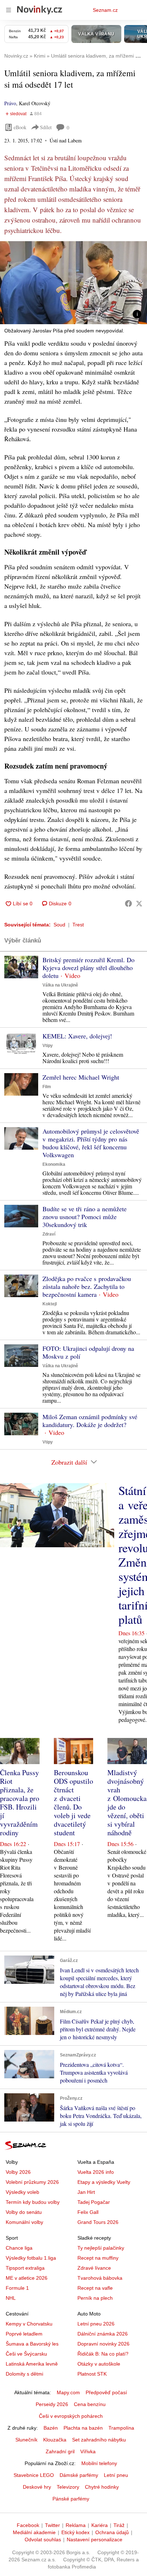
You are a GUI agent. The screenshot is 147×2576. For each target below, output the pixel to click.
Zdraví (49, 1234)
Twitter (52, 2525)
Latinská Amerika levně (32, 2364)
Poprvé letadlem (24, 2334)
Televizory (68, 2487)
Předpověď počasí (106, 2392)
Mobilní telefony (99, 2463)
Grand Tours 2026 (98, 2222)
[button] (73, 283)
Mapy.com (68, 2392)
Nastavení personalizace (95, 2540)
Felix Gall (88, 2212)
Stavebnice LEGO (34, 2475)
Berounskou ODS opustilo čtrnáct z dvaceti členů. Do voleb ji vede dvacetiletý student (73, 1803)
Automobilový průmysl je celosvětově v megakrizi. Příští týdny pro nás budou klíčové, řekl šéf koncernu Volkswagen (91, 1143)
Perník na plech (95, 2298)
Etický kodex (75, 2532)
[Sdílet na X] (139, 904)
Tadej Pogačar (94, 2202)
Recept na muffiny (98, 2258)
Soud (59, 925)
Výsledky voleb (22, 2192)
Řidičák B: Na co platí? (103, 2354)
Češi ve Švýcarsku (26, 2354)
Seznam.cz (105, 10)
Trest (78, 925)
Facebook (28, 2525)
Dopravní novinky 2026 (103, 2344)
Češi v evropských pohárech (71, 2416)
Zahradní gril (60, 2451)
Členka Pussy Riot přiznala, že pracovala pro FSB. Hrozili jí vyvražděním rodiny (20, 1803)
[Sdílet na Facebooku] (128, 904)
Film (47, 1087)
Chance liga (19, 2248)
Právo (10, 103)
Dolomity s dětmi (24, 2374)
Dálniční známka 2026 (103, 2334)
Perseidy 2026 (52, 2404)
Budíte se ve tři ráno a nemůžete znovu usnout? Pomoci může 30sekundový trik (85, 1217)
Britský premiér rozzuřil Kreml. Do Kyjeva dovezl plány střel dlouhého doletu (88, 968)
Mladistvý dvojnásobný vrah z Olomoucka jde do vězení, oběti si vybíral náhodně (127, 1803)
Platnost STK (92, 2374)
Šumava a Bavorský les (32, 2344)
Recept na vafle (95, 2288)
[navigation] (9, 10)
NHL (11, 2298)
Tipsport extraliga (25, 2268)
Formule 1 (17, 2288)
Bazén (51, 2428)
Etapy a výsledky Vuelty (104, 2182)
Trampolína (121, 2428)
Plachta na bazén (83, 2428)
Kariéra (100, 2525)
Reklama (76, 2525)
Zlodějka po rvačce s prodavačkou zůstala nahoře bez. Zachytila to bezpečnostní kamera (87, 1286)
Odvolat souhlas (43, 2540)
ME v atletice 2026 (27, 2278)
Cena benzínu (90, 2404)
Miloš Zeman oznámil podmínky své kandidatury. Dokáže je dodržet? (90, 1421)
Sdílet (46, 127)
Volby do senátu (24, 2212)
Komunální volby (24, 2222)
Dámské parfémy (79, 2475)
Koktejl (50, 1304)
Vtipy (48, 1046)
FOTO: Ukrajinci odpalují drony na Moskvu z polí (88, 1352)
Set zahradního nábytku (99, 2440)
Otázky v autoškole (99, 2364)
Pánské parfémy (71, 2499)
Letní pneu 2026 (96, 2324)
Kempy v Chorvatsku (29, 2324)
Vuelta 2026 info (96, 2172)
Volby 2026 (18, 2172)
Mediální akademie (34, 2532)
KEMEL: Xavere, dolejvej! (77, 1036)
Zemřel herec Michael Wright (81, 1077)
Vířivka (88, 2451)
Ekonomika (54, 1164)
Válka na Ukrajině (60, 985)
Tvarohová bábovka (100, 2278)
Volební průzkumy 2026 (32, 2182)
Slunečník (26, 2440)
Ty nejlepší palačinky (101, 2248)
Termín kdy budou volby (33, 2202)
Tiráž (119, 2525)
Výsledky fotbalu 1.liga (31, 2258)
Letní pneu (116, 2475)
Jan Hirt (86, 2192)
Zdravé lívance (94, 2268)
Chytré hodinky (102, 2487)
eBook (20, 127)
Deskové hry (37, 2487)
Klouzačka (55, 2440)
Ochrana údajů (112, 2532)
